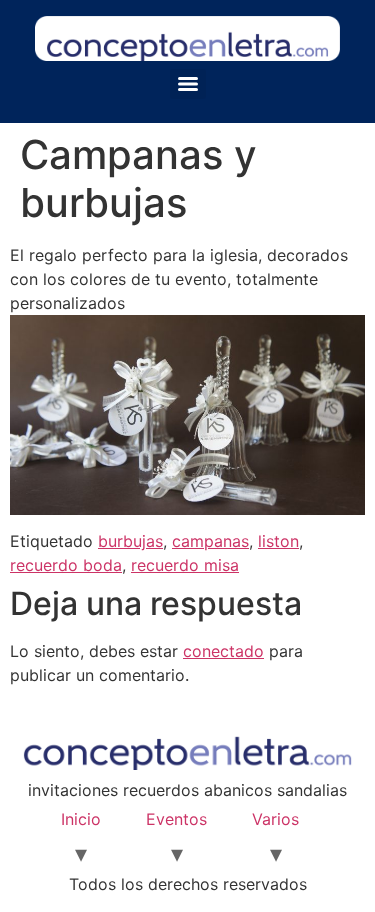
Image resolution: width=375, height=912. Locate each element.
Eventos (176, 819)
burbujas (130, 541)
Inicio (81, 819)
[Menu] (188, 84)
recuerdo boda (66, 565)
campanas (210, 541)
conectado (223, 651)
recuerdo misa (185, 565)
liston (278, 541)
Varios (275, 819)
